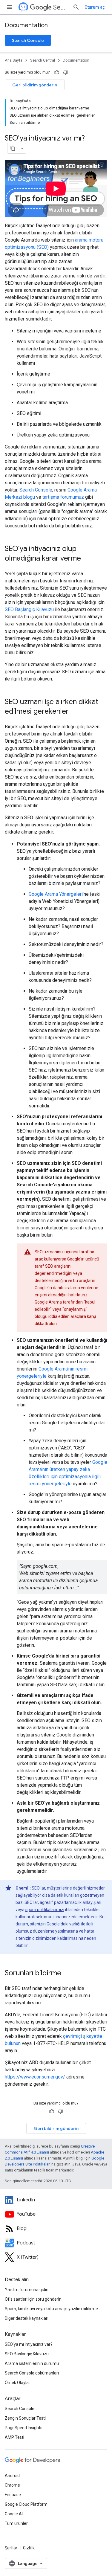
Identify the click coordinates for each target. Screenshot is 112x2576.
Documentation (26, 25)
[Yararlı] (57, 72)
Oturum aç (95, 7)
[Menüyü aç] (10, 7)
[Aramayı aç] (76, 7)
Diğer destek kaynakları (27, 2318)
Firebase (13, 2495)
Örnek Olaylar (17, 2383)
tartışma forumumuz (63, 497)
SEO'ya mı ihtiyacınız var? (29, 2344)
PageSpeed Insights (24, 2428)
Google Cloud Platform (26, 2504)
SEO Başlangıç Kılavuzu (29, 609)
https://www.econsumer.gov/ (35, 2077)
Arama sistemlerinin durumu (32, 2363)
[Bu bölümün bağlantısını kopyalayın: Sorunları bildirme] (67, 1974)
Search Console (28, 40)
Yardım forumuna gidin (27, 2290)
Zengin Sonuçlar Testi (25, 2418)
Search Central (60, 7)
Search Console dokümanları (32, 2373)
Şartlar (11, 2548)
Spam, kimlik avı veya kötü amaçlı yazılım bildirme (51, 2309)
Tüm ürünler (16, 2523)
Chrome (12, 2485)
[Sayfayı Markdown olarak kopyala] (13, 148)
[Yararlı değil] (66, 72)
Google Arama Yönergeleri (56, 894)
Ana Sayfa (14, 60)
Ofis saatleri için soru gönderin (33, 2299)
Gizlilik (29, 2548)
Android (12, 2476)
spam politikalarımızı (45, 1910)
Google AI (14, 2514)
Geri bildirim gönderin (35, 85)
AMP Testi (14, 2437)
